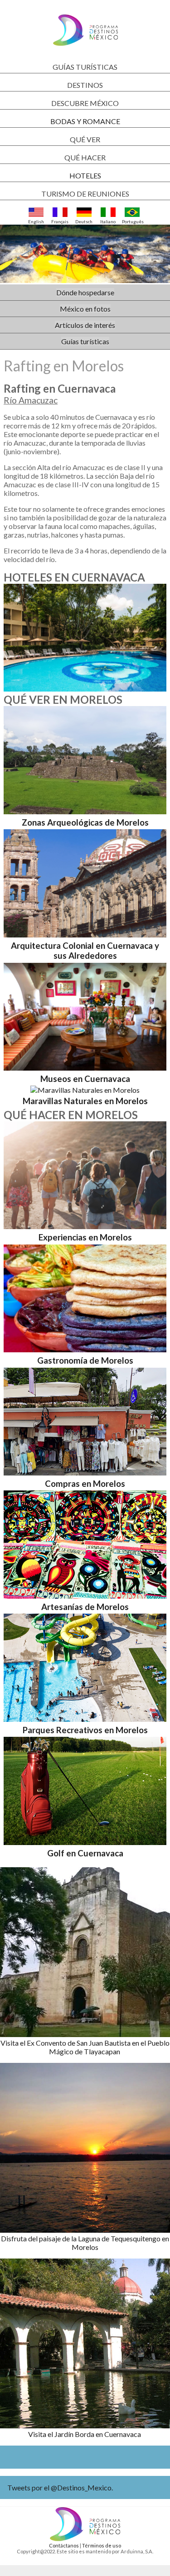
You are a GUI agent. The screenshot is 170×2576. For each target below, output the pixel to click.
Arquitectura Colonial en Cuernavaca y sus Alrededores (85, 951)
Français (60, 221)
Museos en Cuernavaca (85, 1079)
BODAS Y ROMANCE (85, 121)
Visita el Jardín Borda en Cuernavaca (85, 2434)
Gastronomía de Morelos (85, 1360)
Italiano (108, 221)
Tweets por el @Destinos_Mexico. (60, 2487)
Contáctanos (64, 2545)
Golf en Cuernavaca (85, 1853)
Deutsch (84, 221)
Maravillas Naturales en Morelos (85, 1101)
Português (132, 221)
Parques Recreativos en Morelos (85, 1730)
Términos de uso (102, 2545)
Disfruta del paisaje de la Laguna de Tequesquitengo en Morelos (85, 2243)
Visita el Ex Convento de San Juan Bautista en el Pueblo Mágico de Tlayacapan (85, 2047)
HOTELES (85, 175)
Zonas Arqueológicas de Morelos (85, 822)
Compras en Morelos (85, 1484)
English (36, 221)
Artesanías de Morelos (85, 1607)
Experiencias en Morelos (85, 1237)
